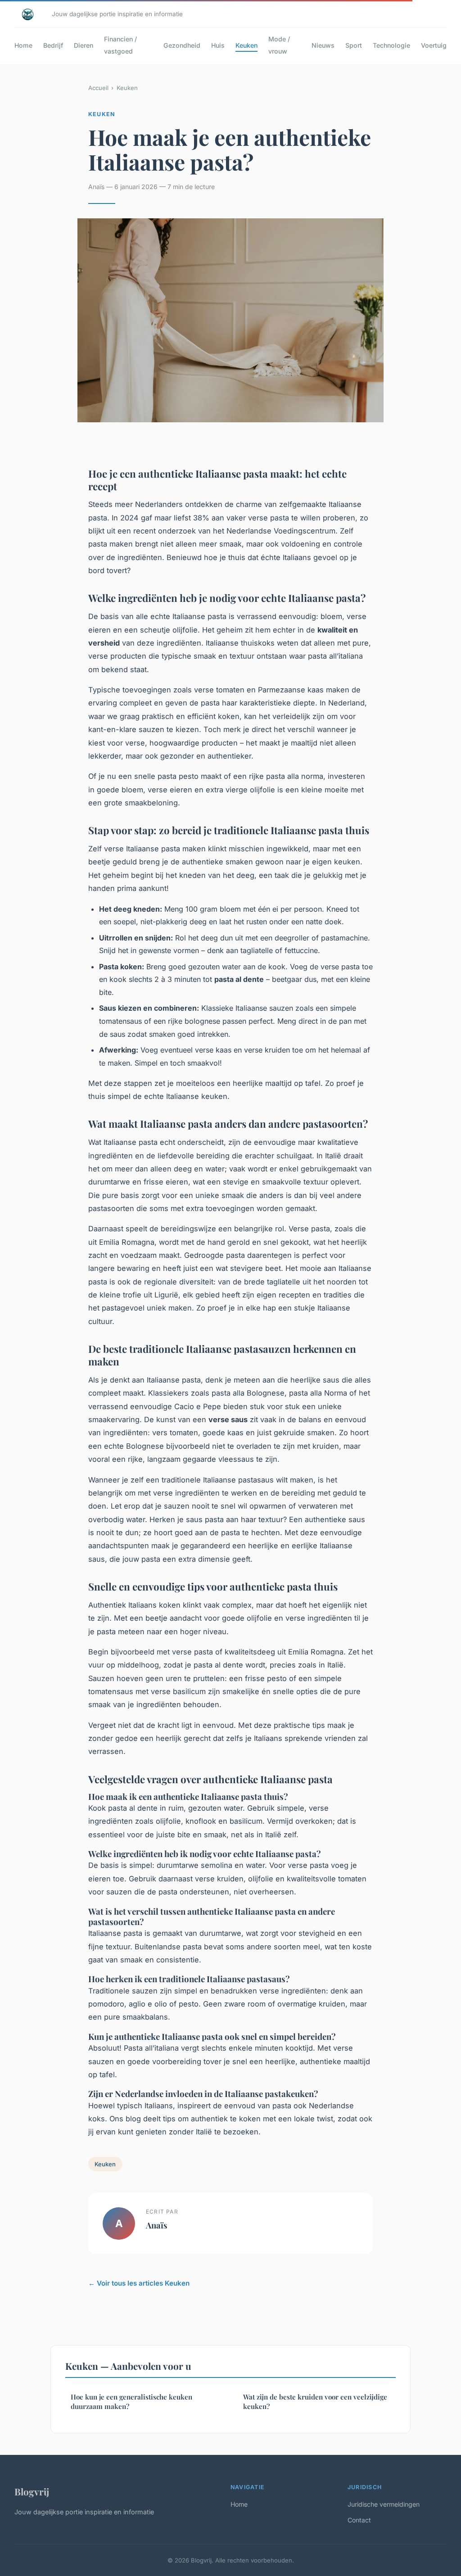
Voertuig (434, 45)
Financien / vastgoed (120, 45)
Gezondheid (182, 45)
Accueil (98, 88)
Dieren (84, 45)
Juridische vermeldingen (384, 2504)
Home (23, 45)
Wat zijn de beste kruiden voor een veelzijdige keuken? (315, 2402)
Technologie (391, 45)
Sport (354, 45)
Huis (218, 45)
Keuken (246, 45)
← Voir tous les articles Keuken (139, 2283)
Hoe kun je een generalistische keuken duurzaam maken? (131, 2402)
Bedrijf (53, 45)
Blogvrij (32, 2491)
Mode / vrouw (279, 45)
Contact (359, 2520)
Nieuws (323, 45)
